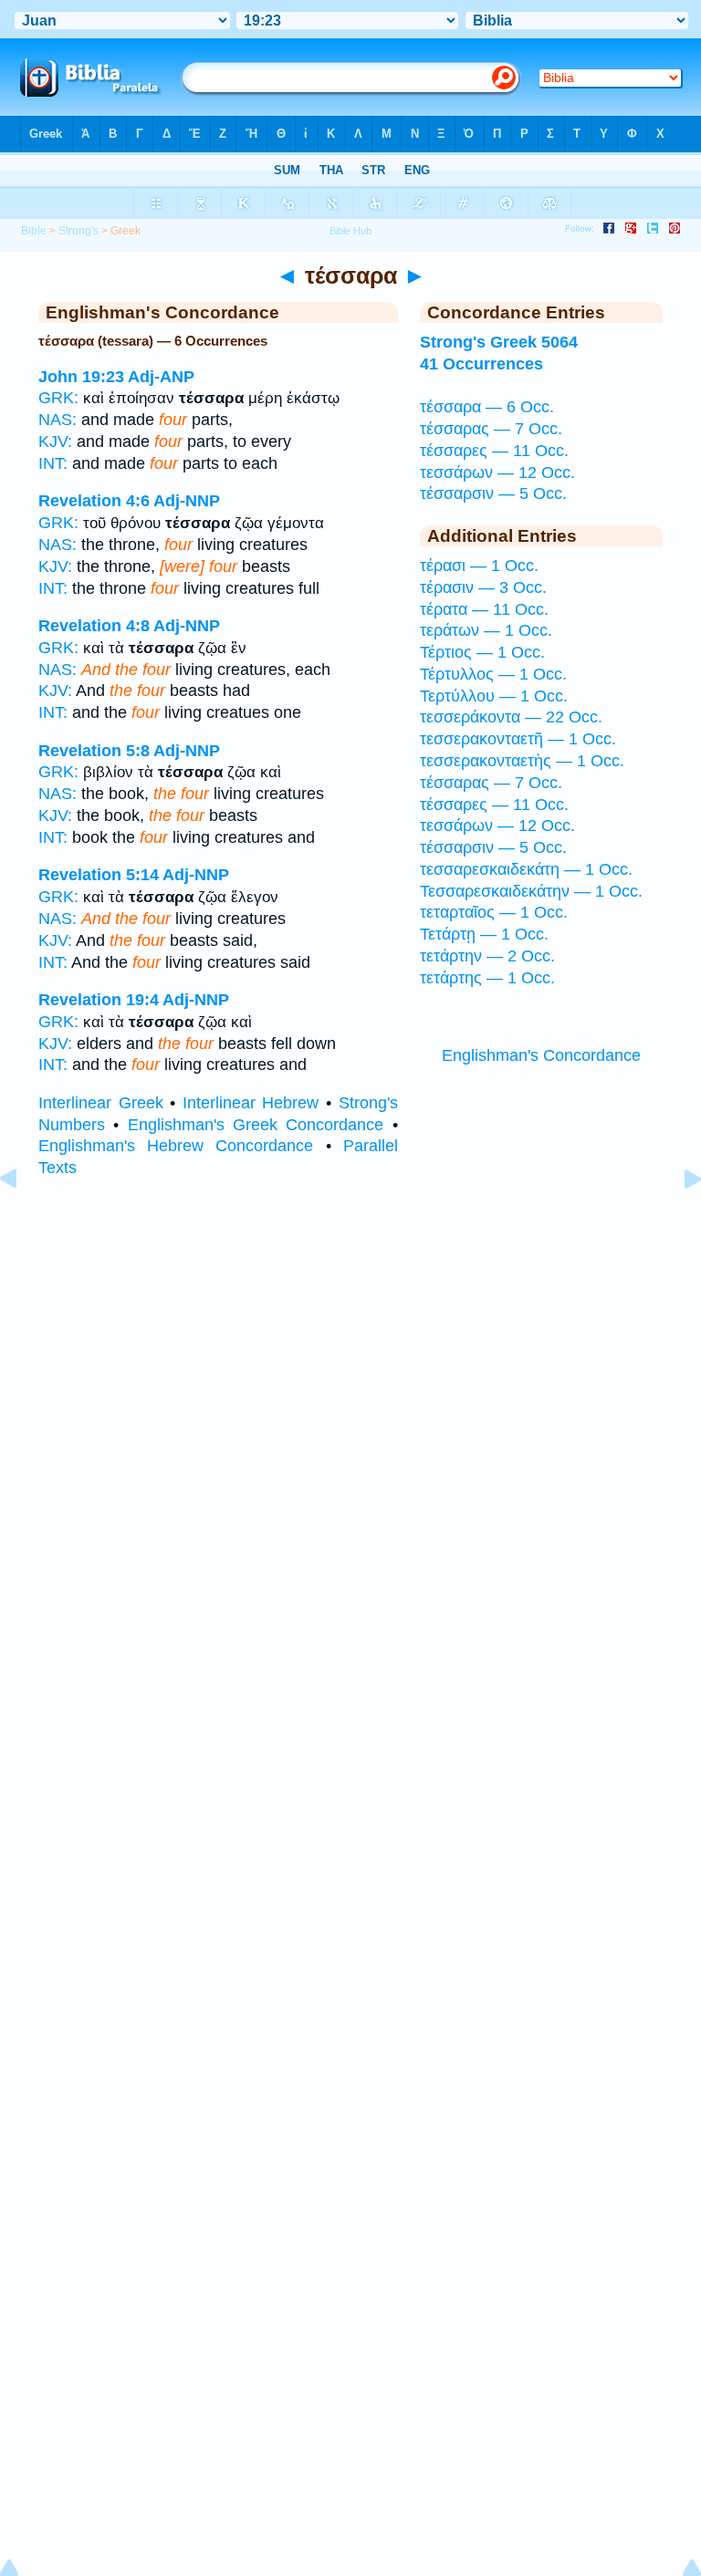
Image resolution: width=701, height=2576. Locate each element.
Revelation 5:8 (94, 751)
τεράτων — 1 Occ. (486, 630)
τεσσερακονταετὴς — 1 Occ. (522, 761)
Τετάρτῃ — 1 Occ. (484, 934)
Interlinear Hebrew (251, 1103)
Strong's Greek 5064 (499, 342)
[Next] (678, 1220)
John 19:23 (81, 377)
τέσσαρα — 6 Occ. (487, 407)
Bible (34, 231)
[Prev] (23, 1220)
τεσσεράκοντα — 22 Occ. (511, 717)
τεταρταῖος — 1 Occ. (494, 912)
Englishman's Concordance (541, 1055)
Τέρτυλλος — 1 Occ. (493, 674)
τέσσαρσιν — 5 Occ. (493, 493)
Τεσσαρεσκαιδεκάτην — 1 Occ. (531, 891)
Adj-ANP (161, 377)
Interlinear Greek (101, 1103)
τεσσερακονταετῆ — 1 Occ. (518, 739)
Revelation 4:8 (94, 626)
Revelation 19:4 (99, 1000)
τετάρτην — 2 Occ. (487, 956)
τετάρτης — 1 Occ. (487, 978)
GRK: (58, 398)
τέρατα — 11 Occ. (484, 609)
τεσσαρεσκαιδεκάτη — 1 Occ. (526, 869)
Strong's (78, 231)
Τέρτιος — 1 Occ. (482, 652)
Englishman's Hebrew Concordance (176, 1146)
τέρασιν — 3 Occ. (483, 587)
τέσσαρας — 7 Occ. (491, 429)
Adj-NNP (187, 501)
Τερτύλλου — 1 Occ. (494, 696)
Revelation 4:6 (94, 501)
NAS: (58, 420)
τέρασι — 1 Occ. (479, 566)
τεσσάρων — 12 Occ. (497, 473)
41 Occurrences (481, 364)
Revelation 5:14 (99, 875)
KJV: (55, 441)
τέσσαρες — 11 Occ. (494, 451)
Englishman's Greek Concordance (256, 1125)
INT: (53, 463)
